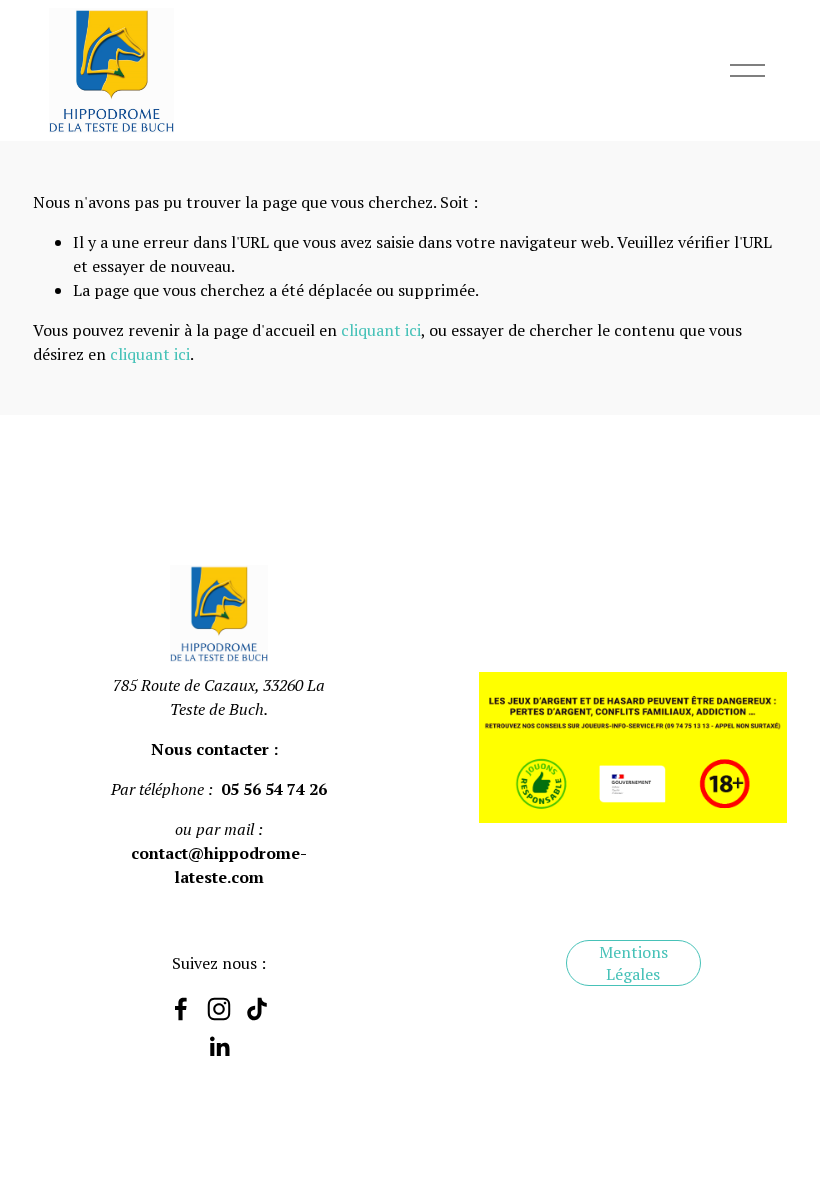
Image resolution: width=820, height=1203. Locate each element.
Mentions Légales (633, 963)
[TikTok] (257, 1009)
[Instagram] (219, 1009)
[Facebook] (181, 1009)
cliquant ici (381, 330)
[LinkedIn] (219, 1047)
